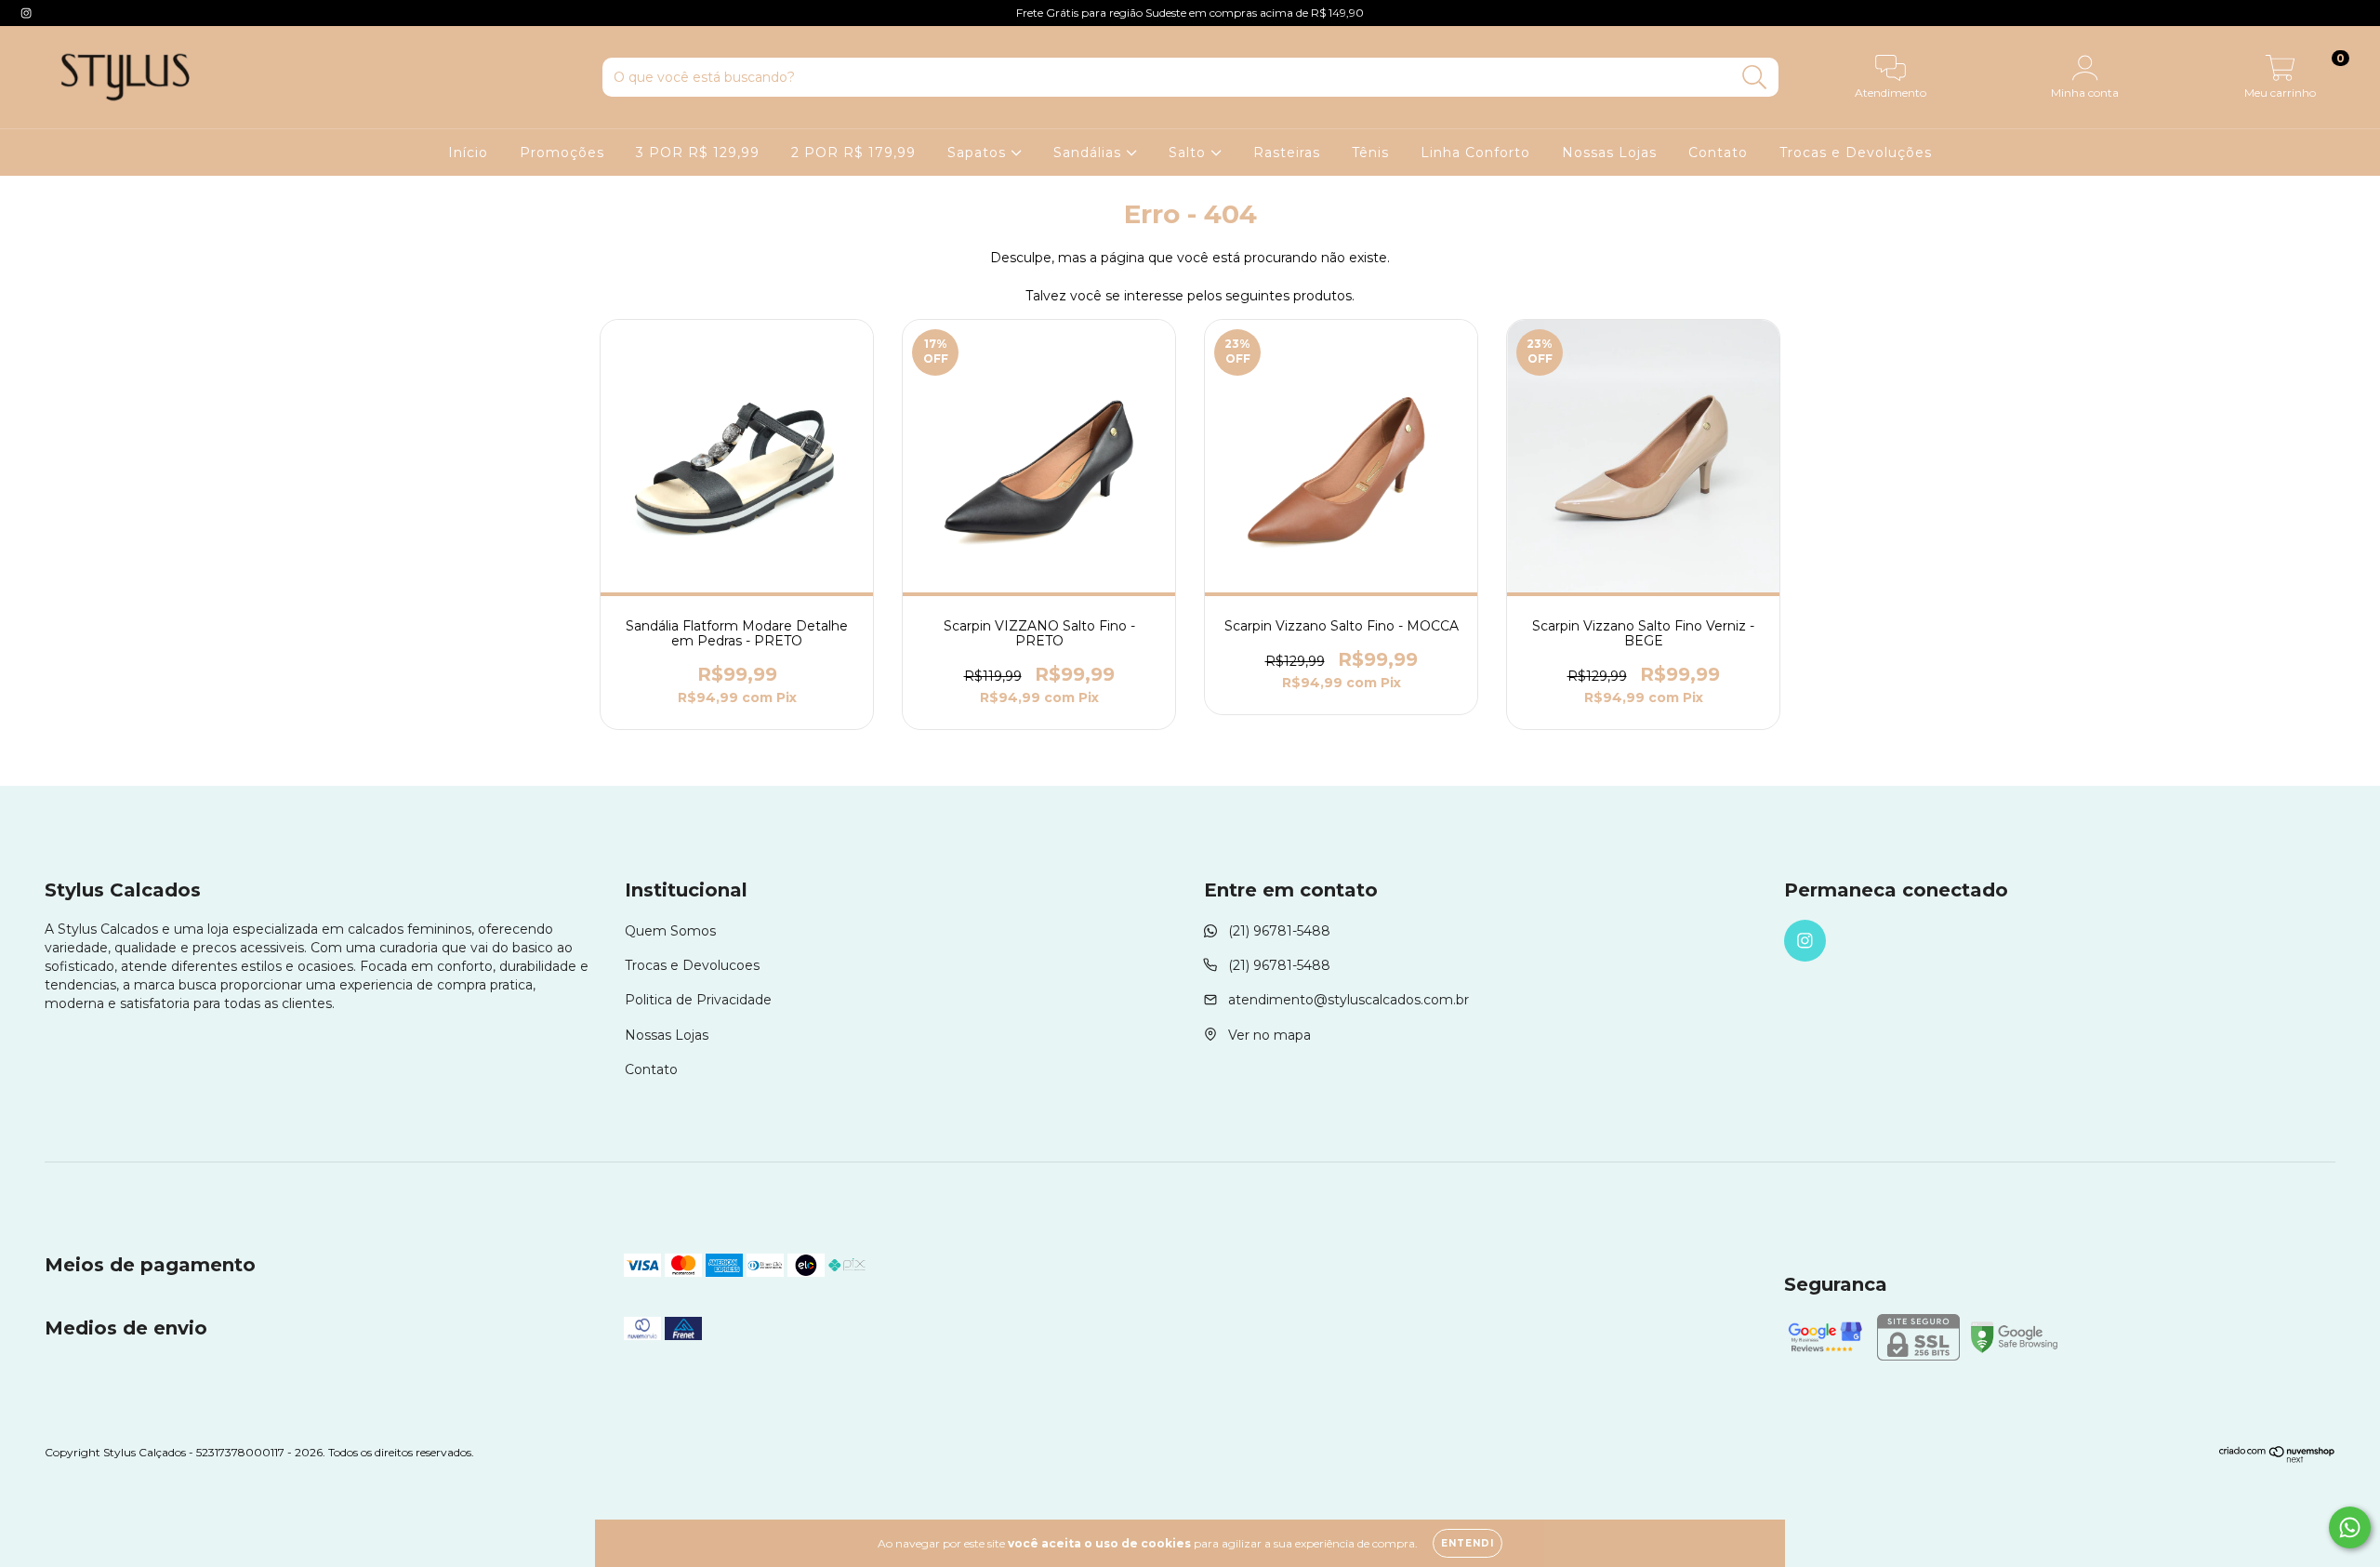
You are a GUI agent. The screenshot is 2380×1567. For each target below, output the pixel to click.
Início (468, 153)
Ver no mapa (1269, 1035)
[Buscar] (1755, 78)
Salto (1190, 153)
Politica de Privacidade (698, 1000)
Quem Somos (670, 931)
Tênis (1370, 153)
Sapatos (979, 153)
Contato (1718, 153)
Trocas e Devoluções (1856, 153)
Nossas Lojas (1609, 153)
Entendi (1468, 1543)
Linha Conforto (1475, 153)
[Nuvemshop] (2277, 1459)
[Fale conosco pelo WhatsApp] (2350, 1527)
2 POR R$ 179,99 (853, 153)
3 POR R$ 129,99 (698, 153)
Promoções (562, 153)
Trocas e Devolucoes (692, 965)
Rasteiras (1287, 153)
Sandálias (1090, 153)
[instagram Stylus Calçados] (26, 13)
